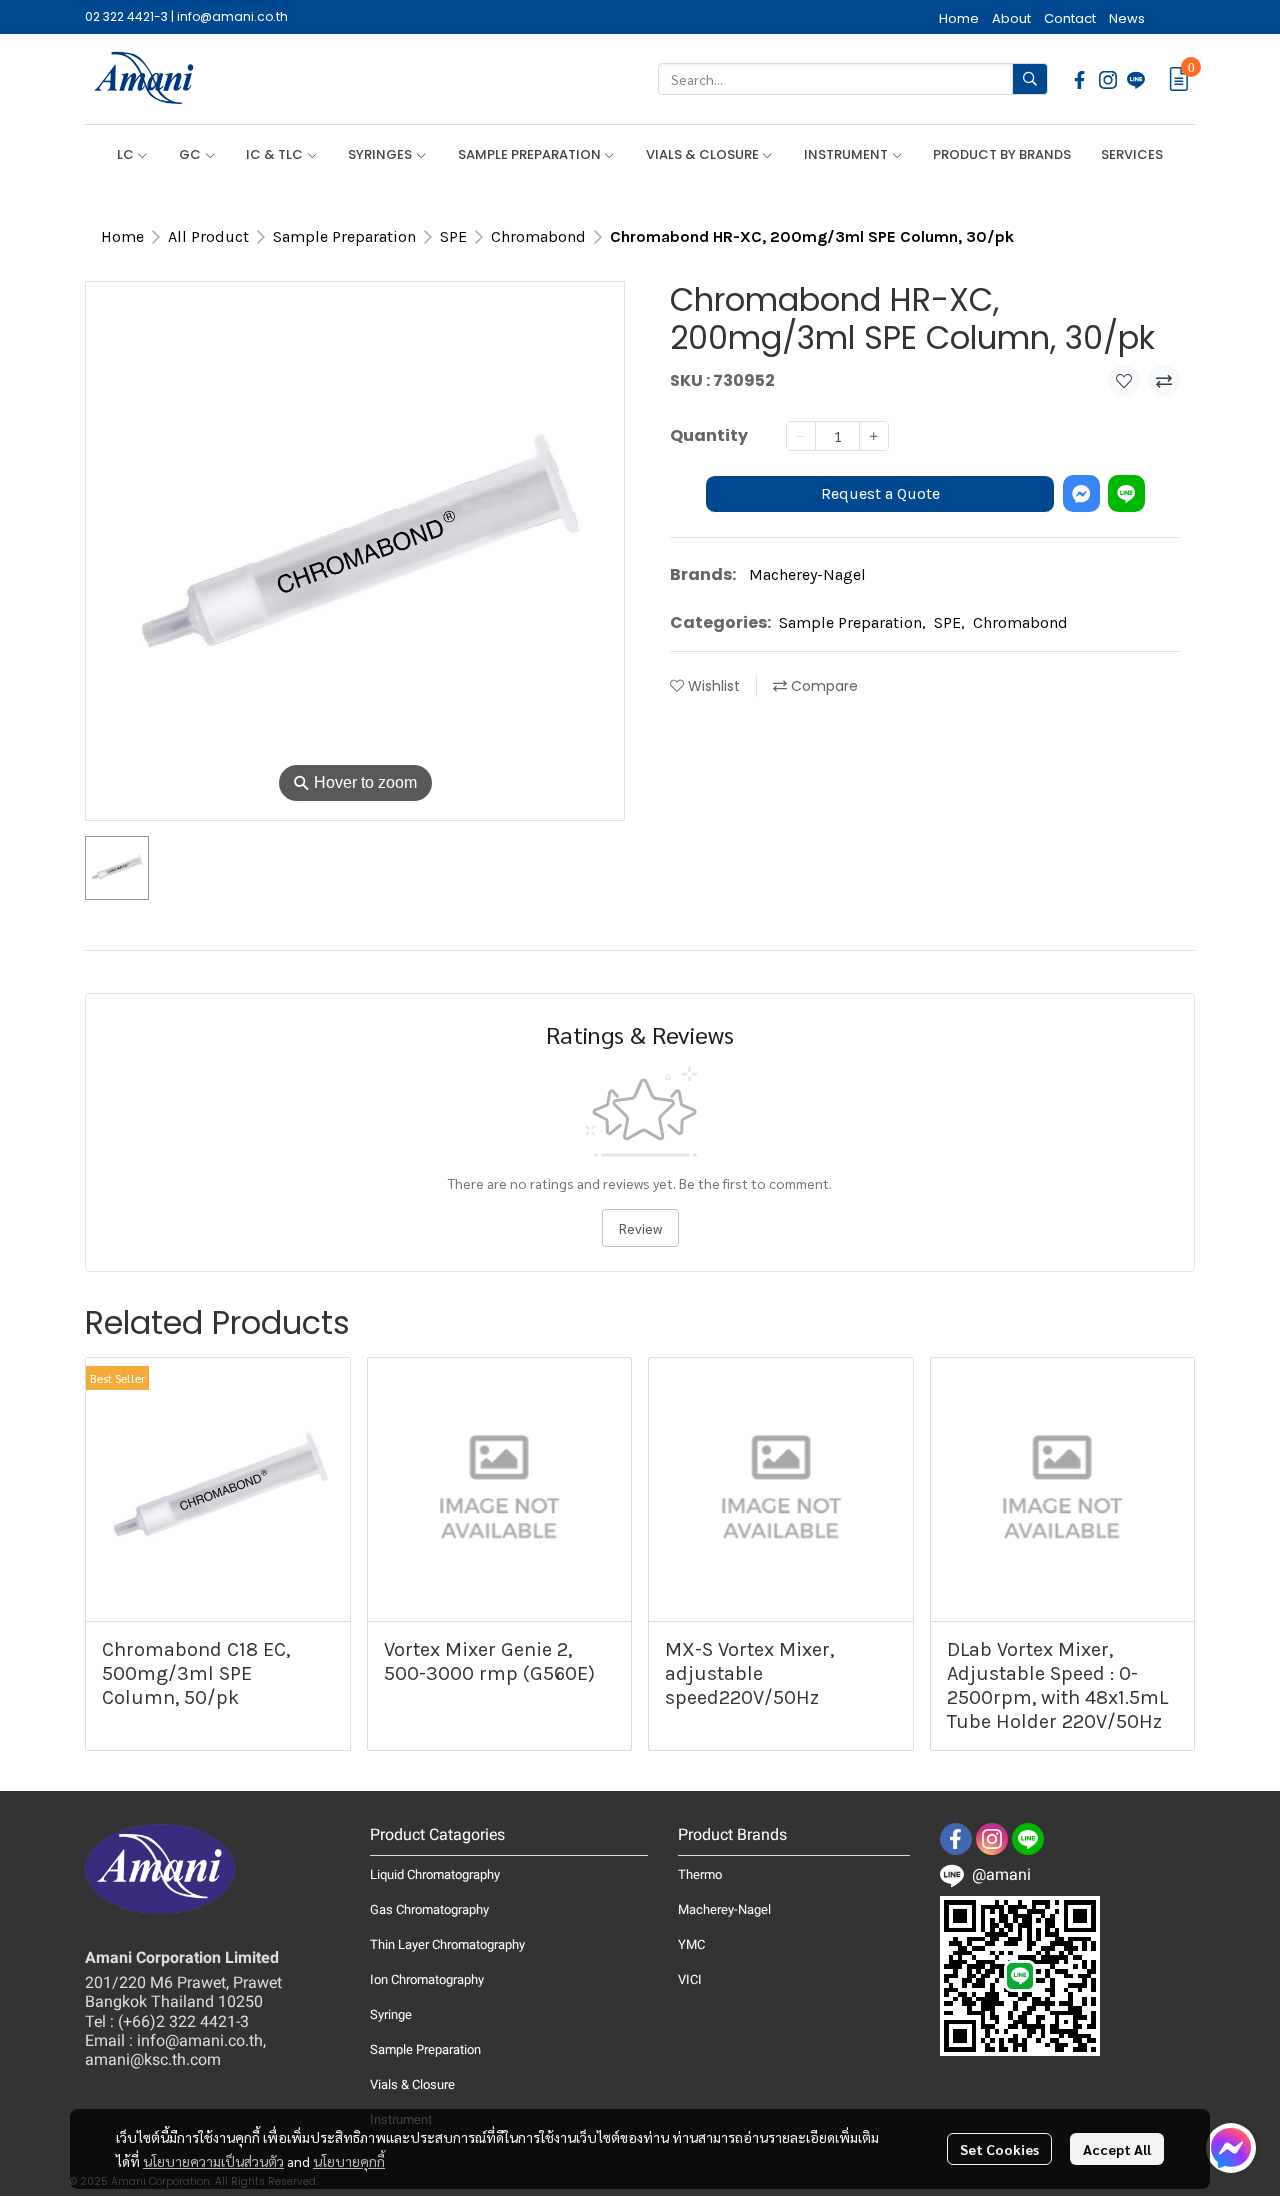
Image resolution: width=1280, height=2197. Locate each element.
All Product (208, 236)
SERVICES (1132, 154)
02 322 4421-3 (126, 16)
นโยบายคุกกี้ (349, 2161)
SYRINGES (381, 154)
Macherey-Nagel (807, 573)
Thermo (700, 1874)
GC (191, 154)
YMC (691, 1944)
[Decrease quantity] (801, 436)
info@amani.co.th (232, 16)
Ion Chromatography (427, 1979)
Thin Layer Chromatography (447, 1944)
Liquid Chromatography (435, 1874)
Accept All (1117, 2149)
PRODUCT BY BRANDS (1002, 154)
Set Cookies (999, 2149)
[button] (853, 79)
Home (122, 236)
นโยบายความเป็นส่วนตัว (213, 2161)
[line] (1136, 79)
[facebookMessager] (1231, 2148)
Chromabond (538, 236)
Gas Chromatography (429, 1909)
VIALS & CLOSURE (704, 154)
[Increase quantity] (874, 436)
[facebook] (1080, 79)
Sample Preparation (344, 236)
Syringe (391, 2014)
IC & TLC (276, 154)
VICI (690, 1979)
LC (127, 154)
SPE (453, 236)
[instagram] (1108, 79)
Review (640, 1228)
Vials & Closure (412, 2084)
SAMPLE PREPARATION (531, 154)
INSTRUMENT (847, 154)
